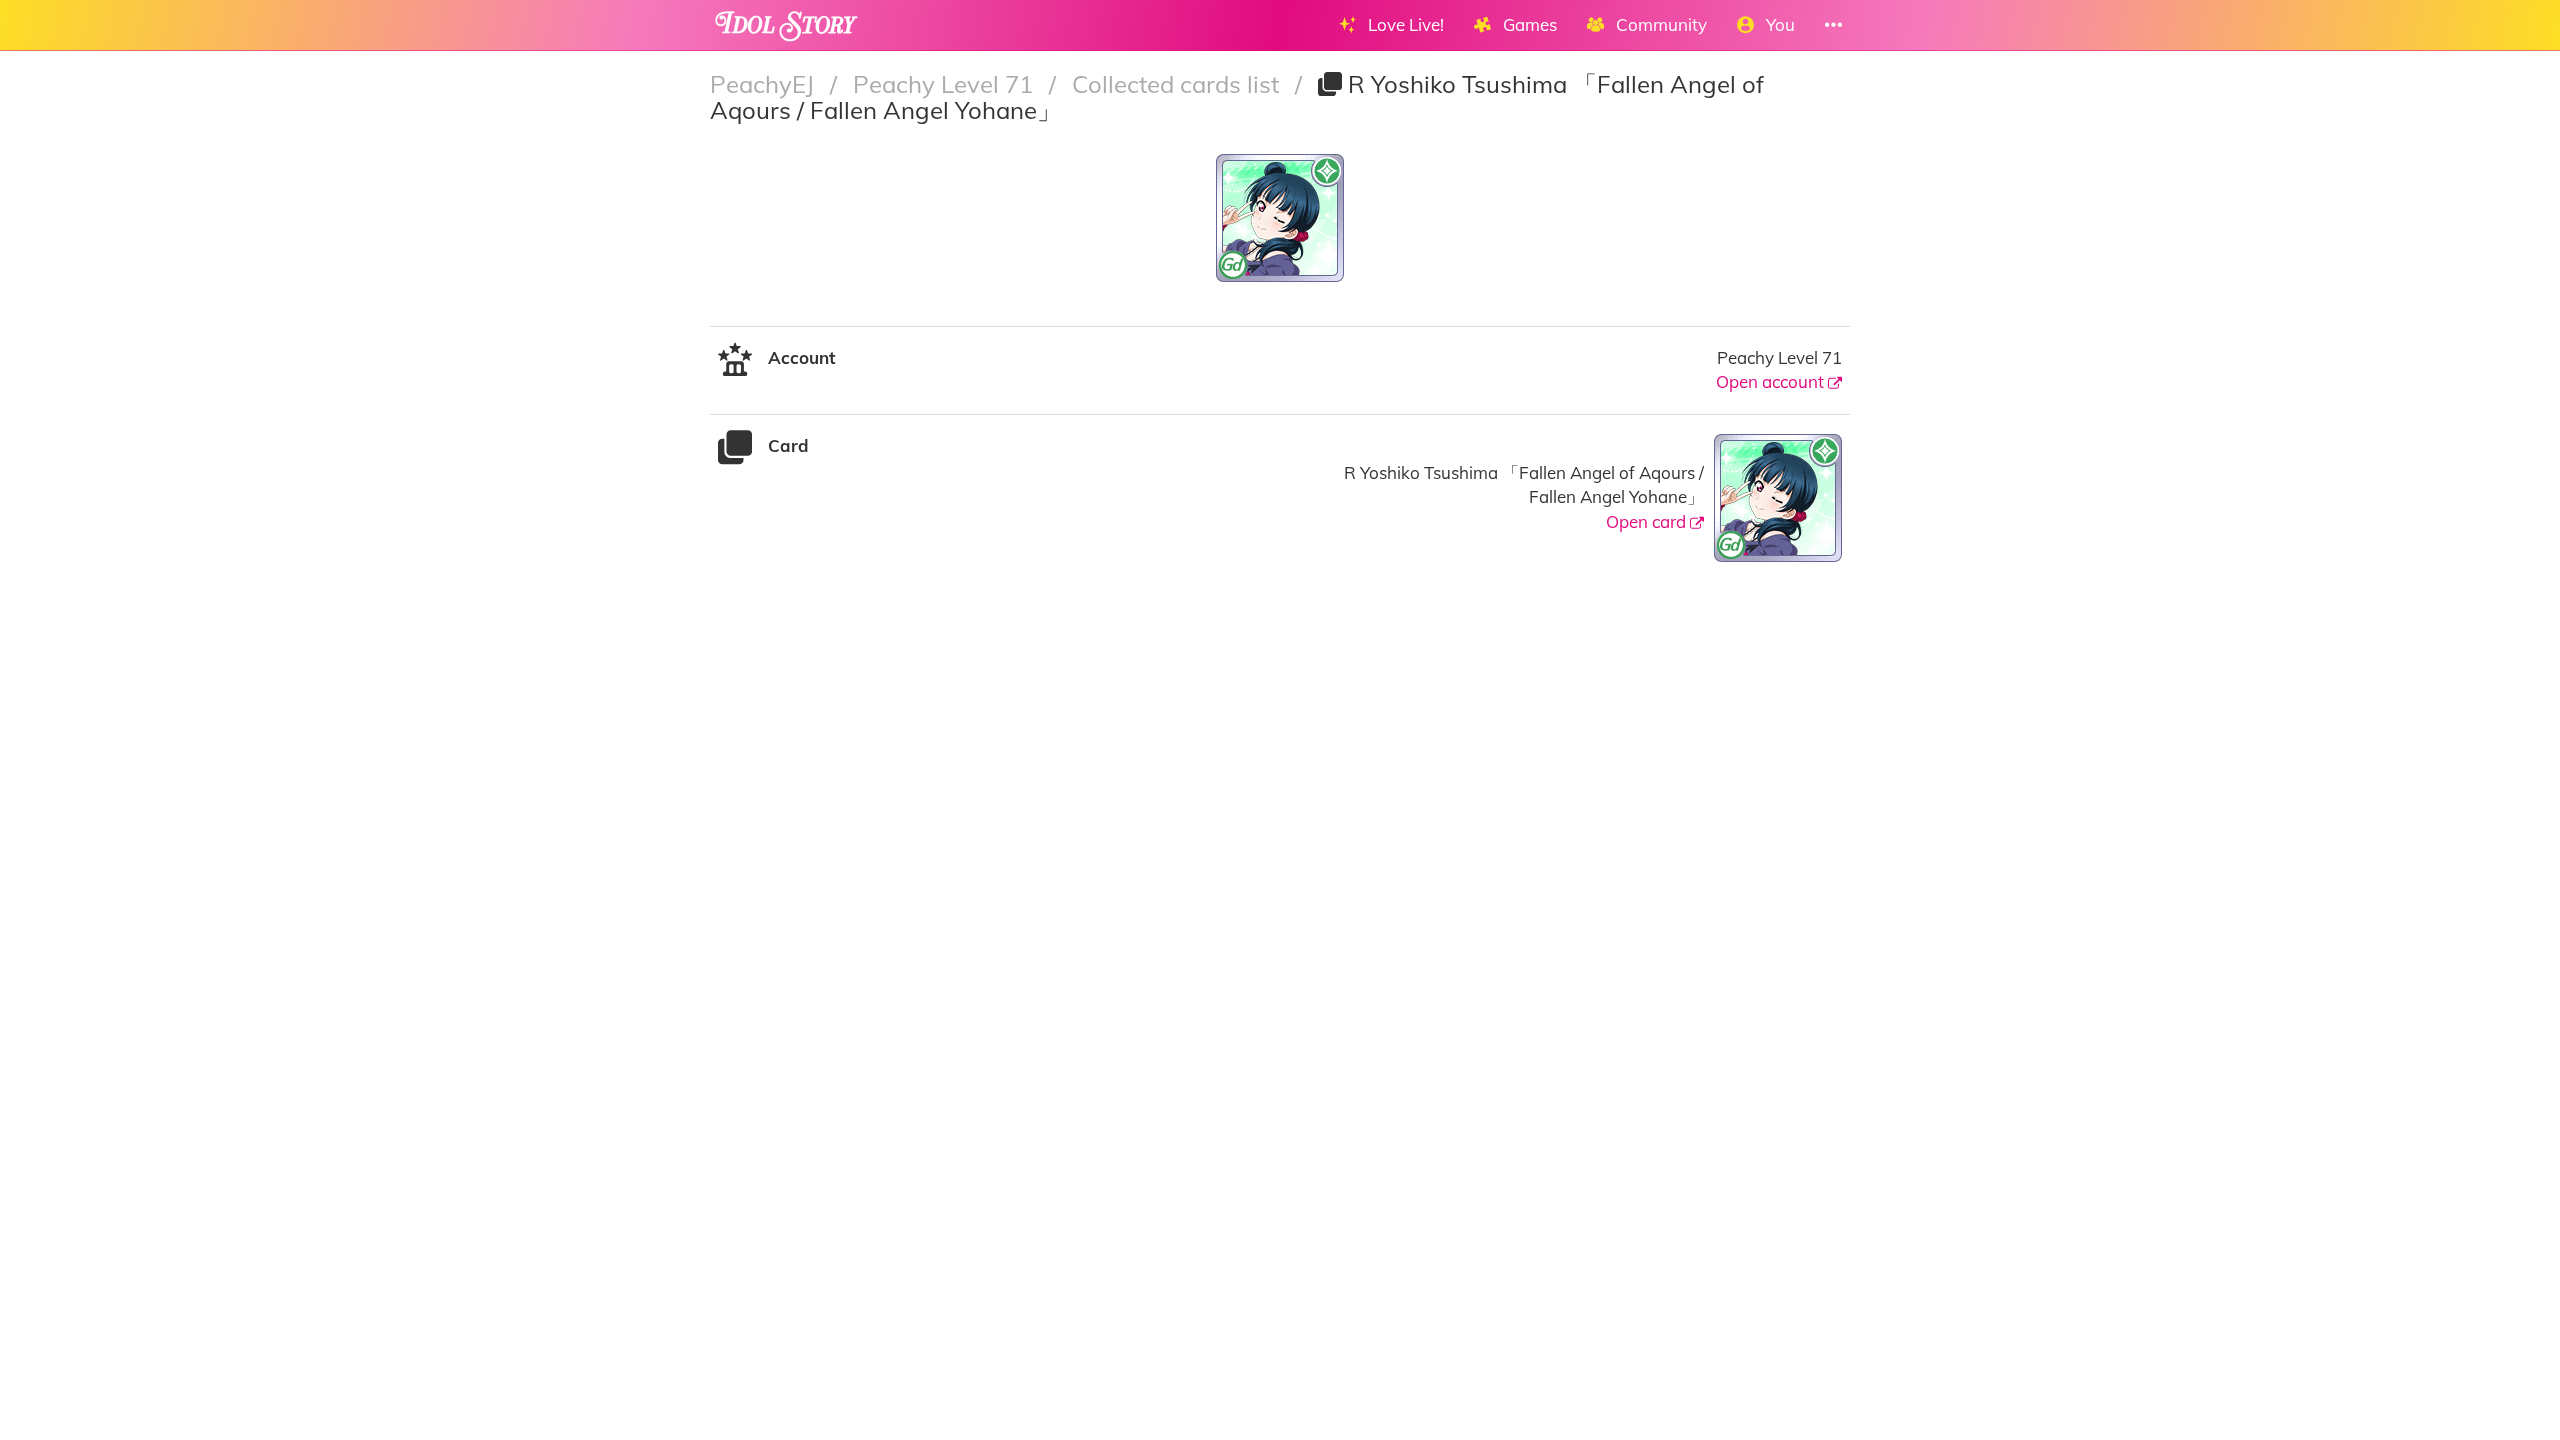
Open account (1772, 381)
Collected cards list (1178, 84)
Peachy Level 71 (946, 84)
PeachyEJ (765, 84)
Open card (1648, 521)
